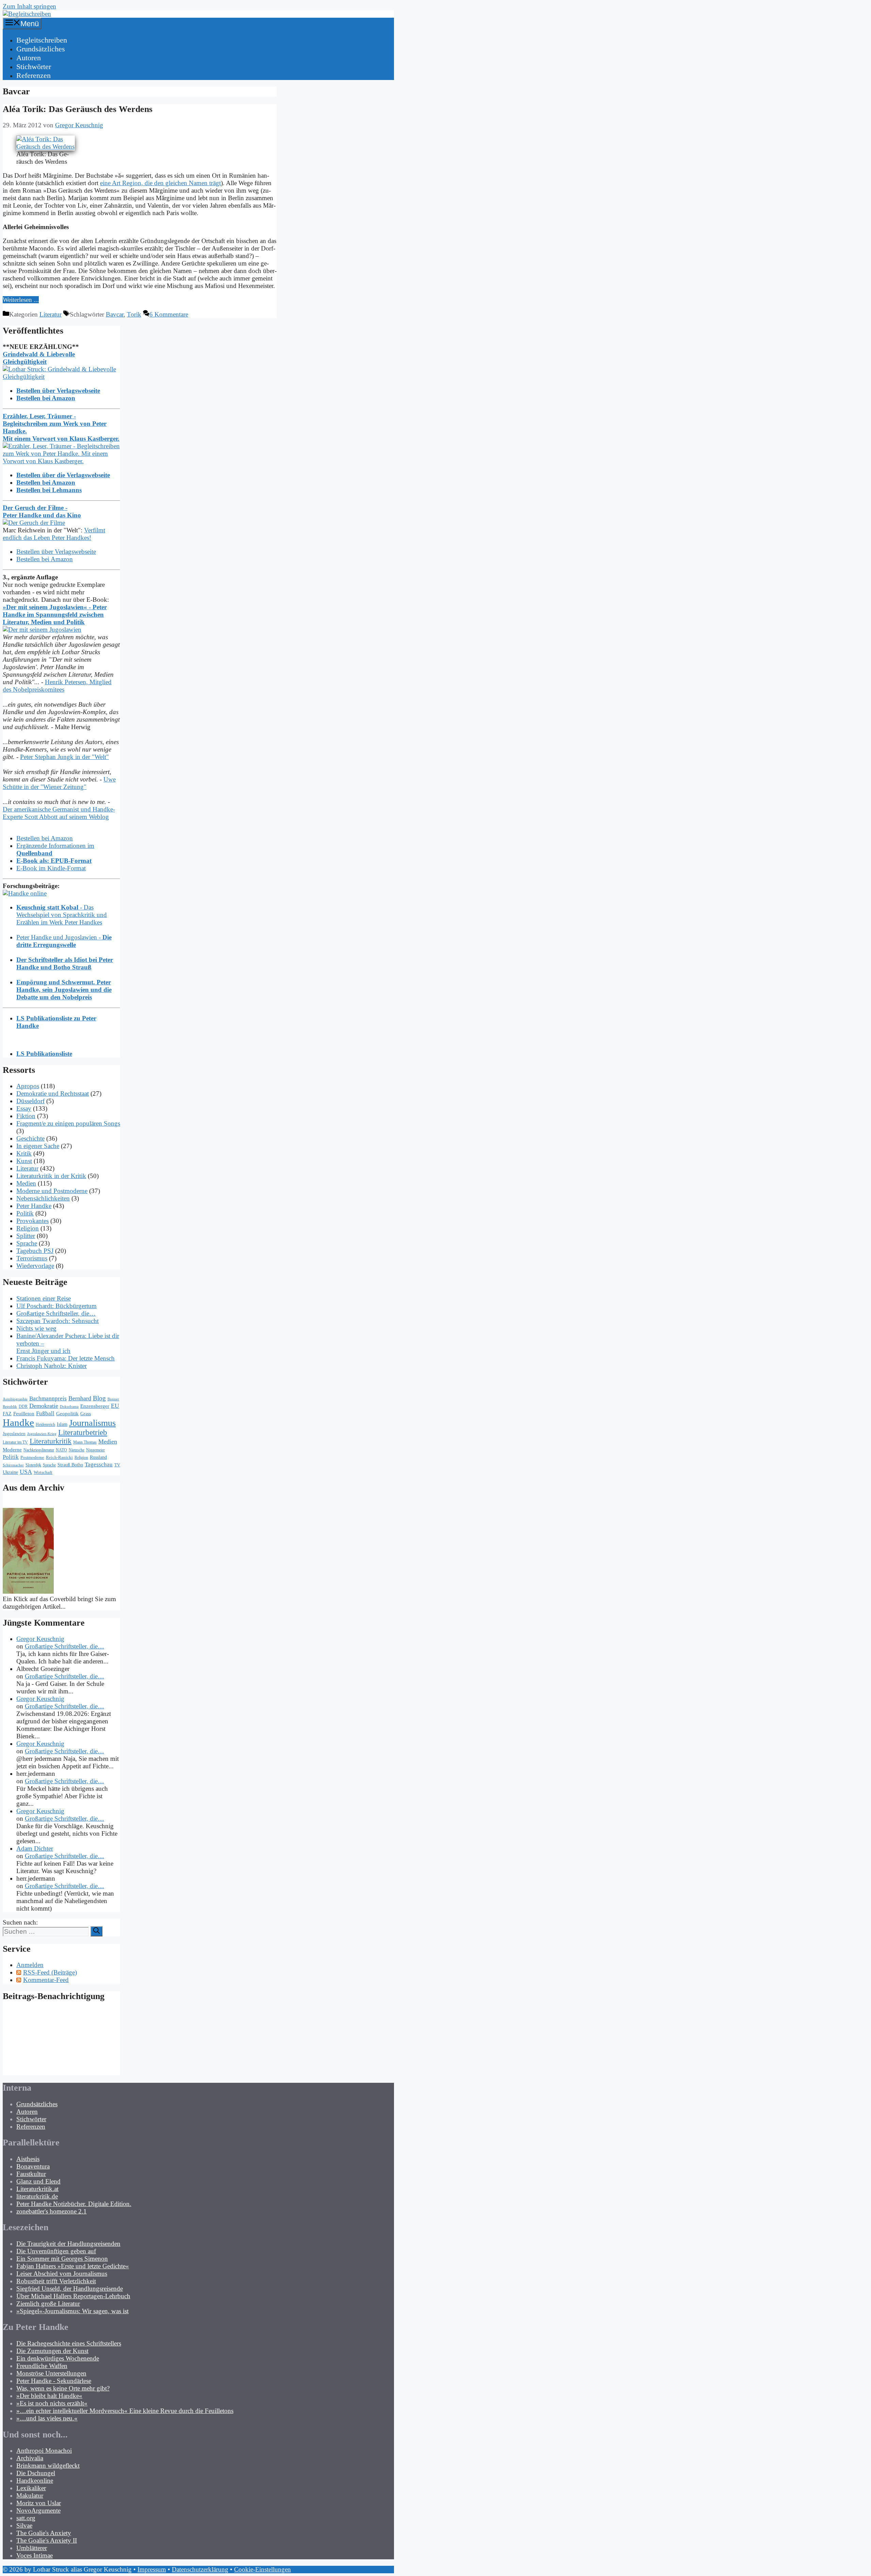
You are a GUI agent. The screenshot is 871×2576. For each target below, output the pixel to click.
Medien (26, 1183)
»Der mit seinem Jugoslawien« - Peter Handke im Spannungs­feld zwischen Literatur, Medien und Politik (55, 615)
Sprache (27, 1243)
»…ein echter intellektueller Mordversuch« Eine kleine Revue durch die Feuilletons (125, 2411)
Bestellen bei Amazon (45, 559)
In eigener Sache (38, 1146)
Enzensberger (95, 1406)
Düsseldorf (30, 1101)
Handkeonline (35, 2481)
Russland (98, 1457)
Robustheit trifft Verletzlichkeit (56, 2281)
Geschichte (30, 1138)
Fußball (45, 1413)
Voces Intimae (35, 2555)
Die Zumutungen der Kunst (52, 2351)
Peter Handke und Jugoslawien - (64, 941)
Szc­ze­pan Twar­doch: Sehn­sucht (57, 1321)
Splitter (26, 1236)
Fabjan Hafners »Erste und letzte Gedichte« (73, 2266)
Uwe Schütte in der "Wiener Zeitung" (59, 783)
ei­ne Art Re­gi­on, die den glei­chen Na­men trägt (160, 183)
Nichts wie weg (36, 1328)
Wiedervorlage (35, 1266)
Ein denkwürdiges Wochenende (58, 2358)
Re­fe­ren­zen (34, 75)
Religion (28, 1228)
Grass (86, 1414)
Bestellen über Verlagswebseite (56, 552)
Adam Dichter (35, 1848)
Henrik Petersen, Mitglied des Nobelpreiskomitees (57, 686)
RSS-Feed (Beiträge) (50, 1972)
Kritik (24, 1153)
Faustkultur (31, 2174)
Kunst (24, 1161)
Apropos (28, 1086)
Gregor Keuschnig (40, 1639)
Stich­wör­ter (34, 67)
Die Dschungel (36, 2473)
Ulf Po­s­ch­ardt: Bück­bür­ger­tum (56, 1306)
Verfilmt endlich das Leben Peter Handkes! (54, 534)
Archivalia (30, 2458)
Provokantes (32, 1221)
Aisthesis (28, 2159)
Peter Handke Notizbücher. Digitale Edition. (74, 2204)
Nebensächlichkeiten (43, 1198)
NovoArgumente (38, 2510)
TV (117, 1465)
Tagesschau (99, 1464)
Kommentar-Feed (46, 1980)
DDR (23, 1406)
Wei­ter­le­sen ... (21, 300)
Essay (24, 1108)
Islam (62, 1424)
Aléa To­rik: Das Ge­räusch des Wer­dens (78, 109)
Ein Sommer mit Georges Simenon (62, 2259)
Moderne (12, 1450)
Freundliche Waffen (42, 2366)
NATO (61, 1450)
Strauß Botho (70, 1465)
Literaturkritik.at (37, 2189)
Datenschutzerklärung (200, 2569)
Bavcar (115, 314)
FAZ (7, 1414)
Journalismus (92, 1423)
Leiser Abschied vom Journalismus (62, 2274)
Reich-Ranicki (59, 1457)
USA (26, 1472)
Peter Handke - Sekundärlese (54, 2381)
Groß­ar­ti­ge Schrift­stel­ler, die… (56, 1313)
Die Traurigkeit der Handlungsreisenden (68, 2244)
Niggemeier (95, 1450)
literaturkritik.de (37, 2196)
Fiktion (26, 1116)
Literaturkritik (51, 1441)
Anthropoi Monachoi (44, 2451)
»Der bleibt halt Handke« (49, 2396)
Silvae (24, 2525)
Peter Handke (34, 1206)
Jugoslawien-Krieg (42, 1434)
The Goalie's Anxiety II (47, 2540)
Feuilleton (24, 1413)
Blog (99, 1398)
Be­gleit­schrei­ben (42, 40)
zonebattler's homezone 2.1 (52, 2211)
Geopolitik (67, 1414)
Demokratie (44, 1406)
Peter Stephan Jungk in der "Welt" (64, 757)
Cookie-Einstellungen (262, 2569)
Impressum (152, 2569)
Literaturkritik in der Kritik (51, 1176)
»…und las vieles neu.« (47, 2418)
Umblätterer (32, 2548)
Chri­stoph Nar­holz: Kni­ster (52, 1366)
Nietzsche (77, 1450)
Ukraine (10, 1472)
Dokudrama (69, 1407)
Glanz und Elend (38, 2181)
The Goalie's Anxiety (44, 2533)
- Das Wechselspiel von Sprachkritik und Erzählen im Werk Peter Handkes (62, 915)
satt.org (26, 2518)
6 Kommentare (169, 314)
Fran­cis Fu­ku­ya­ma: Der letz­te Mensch (65, 1358)
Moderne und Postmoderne (52, 1191)
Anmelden (30, 1965)
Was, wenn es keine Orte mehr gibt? (63, 2388)
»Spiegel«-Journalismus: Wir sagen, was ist (72, 2311)
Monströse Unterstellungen (51, 2373)
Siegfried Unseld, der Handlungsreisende (70, 2289)
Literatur (51, 314)
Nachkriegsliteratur (39, 1450)
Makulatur (30, 2495)
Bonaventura (33, 2166)
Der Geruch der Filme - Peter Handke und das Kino (42, 511)
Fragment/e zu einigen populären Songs (68, 1123)
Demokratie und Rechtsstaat (53, 1093)
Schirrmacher (13, 1465)
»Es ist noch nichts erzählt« (52, 2403)
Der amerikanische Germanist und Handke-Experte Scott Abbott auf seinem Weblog (59, 813)
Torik (134, 314)
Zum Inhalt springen (29, 6)
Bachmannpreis (48, 1398)
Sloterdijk (33, 1465)
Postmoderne (32, 1457)
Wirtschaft (43, 1472)
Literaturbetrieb (83, 1432)
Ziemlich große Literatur (48, 2304)
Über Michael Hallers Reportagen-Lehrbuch (73, 2296)
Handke (18, 1422)
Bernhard (80, 1398)
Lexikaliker (31, 2488)
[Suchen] (96, 1931)
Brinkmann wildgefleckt (48, 2466)
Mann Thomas (85, 1442)
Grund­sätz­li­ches (41, 49)
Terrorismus (32, 1258)
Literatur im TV (15, 1442)
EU (115, 1406)
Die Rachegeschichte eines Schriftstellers (69, 2343)
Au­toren (29, 58)
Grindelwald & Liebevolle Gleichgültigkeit (39, 358)
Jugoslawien (14, 1434)
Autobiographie (15, 1399)
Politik (25, 1213)
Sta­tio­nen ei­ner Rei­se (44, 1298)
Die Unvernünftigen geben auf (56, 2251)
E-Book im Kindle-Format (51, 868)
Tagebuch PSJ (35, 1251)
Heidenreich (45, 1425)
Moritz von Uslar (39, 2503)
